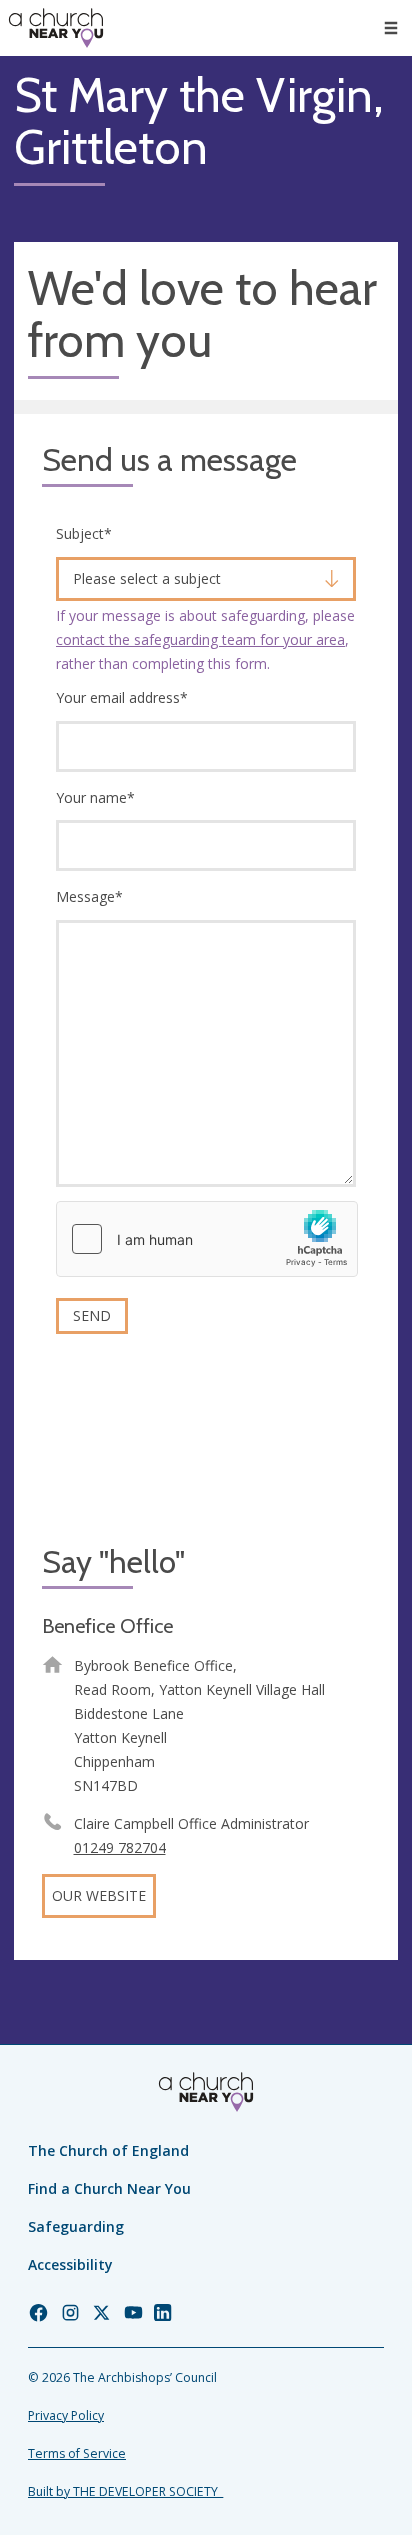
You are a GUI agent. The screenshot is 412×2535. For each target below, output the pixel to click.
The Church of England (108, 2150)
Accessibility (70, 2264)
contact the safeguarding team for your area (200, 639)
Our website (99, 1895)
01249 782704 (120, 1847)
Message (89, 896)
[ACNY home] (56, 28)
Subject (84, 533)
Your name (95, 797)
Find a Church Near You (109, 2188)
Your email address (122, 697)
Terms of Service (77, 2453)
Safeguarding (76, 2226)
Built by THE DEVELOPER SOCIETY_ (125, 2491)
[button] (391, 28)
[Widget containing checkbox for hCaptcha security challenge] (207, 1239)
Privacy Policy (66, 2415)
